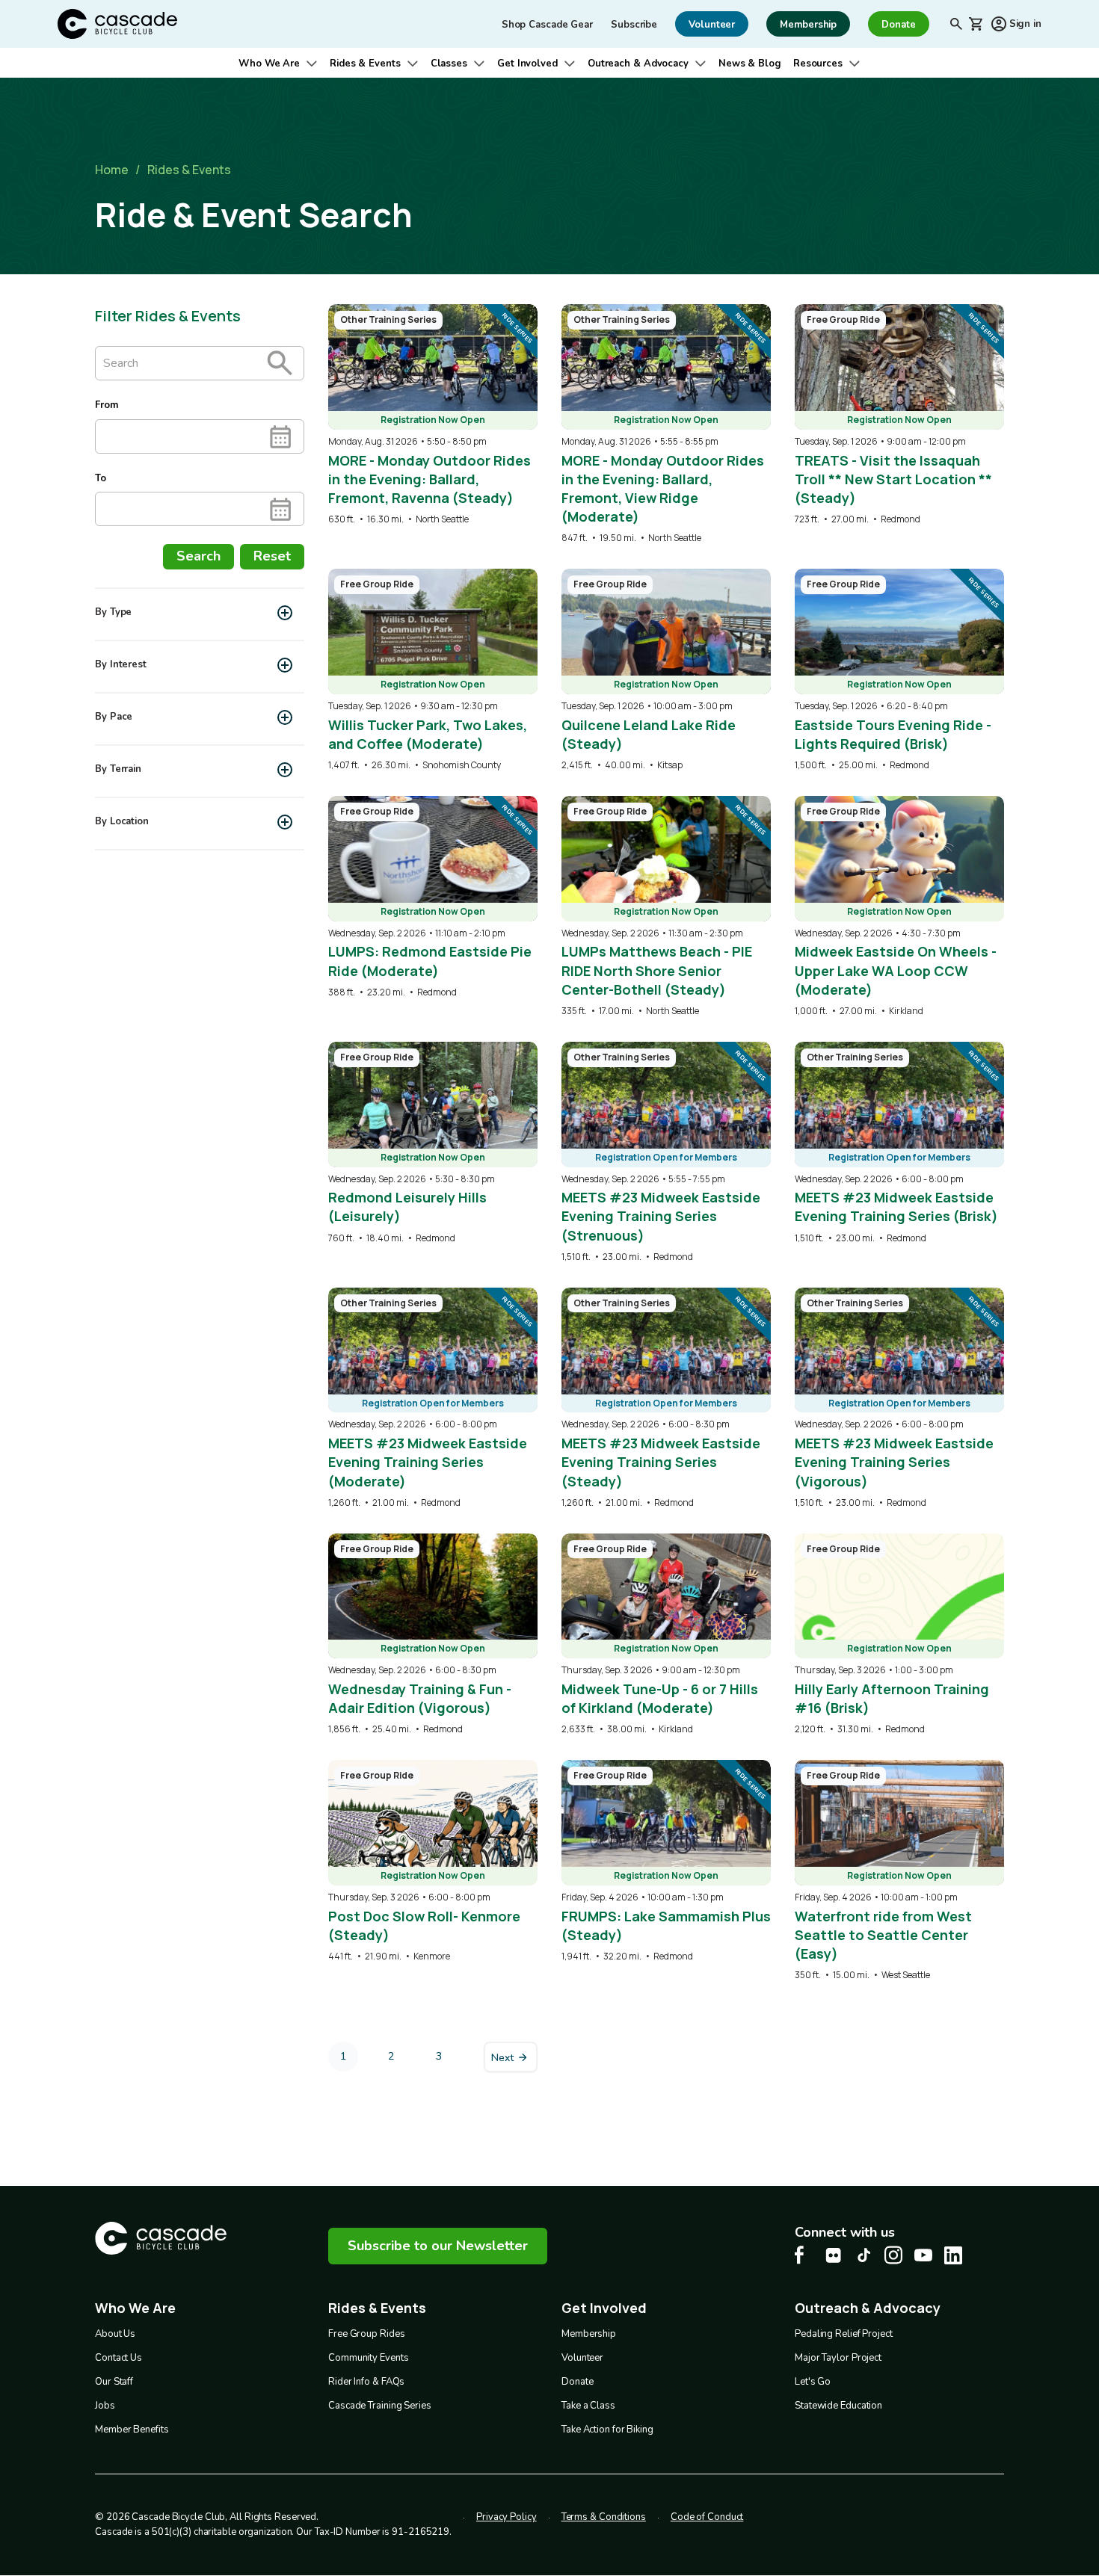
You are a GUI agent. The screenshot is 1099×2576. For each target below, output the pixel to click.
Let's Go (813, 2382)
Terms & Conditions (604, 2517)
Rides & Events (365, 64)
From (107, 405)
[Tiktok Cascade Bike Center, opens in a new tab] (863, 2255)
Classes (449, 64)
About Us (115, 2334)
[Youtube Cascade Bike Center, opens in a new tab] (923, 2255)
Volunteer (582, 2358)
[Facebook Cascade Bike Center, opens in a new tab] (804, 2255)
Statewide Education (838, 2406)
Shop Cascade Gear (547, 25)
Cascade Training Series (380, 2406)
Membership (589, 2334)
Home (112, 170)
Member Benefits (132, 2430)
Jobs (105, 2406)
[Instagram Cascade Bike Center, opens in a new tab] (893, 2255)
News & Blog (750, 64)
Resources (818, 64)
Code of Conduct (707, 2517)
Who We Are (269, 64)
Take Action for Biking (607, 2430)
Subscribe (634, 25)
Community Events (368, 2358)
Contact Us (118, 2358)
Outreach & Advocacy (638, 64)
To (101, 478)
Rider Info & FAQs (366, 2382)
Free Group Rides (366, 2334)
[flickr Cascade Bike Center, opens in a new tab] (834, 2255)
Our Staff (114, 2382)
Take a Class (588, 2406)
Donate (577, 2382)
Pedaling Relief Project (844, 2334)
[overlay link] (433, 415)
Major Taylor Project (838, 2358)
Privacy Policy (507, 2517)
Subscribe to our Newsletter (438, 2246)
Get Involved (527, 64)
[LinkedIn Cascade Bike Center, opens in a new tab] (953, 2255)
